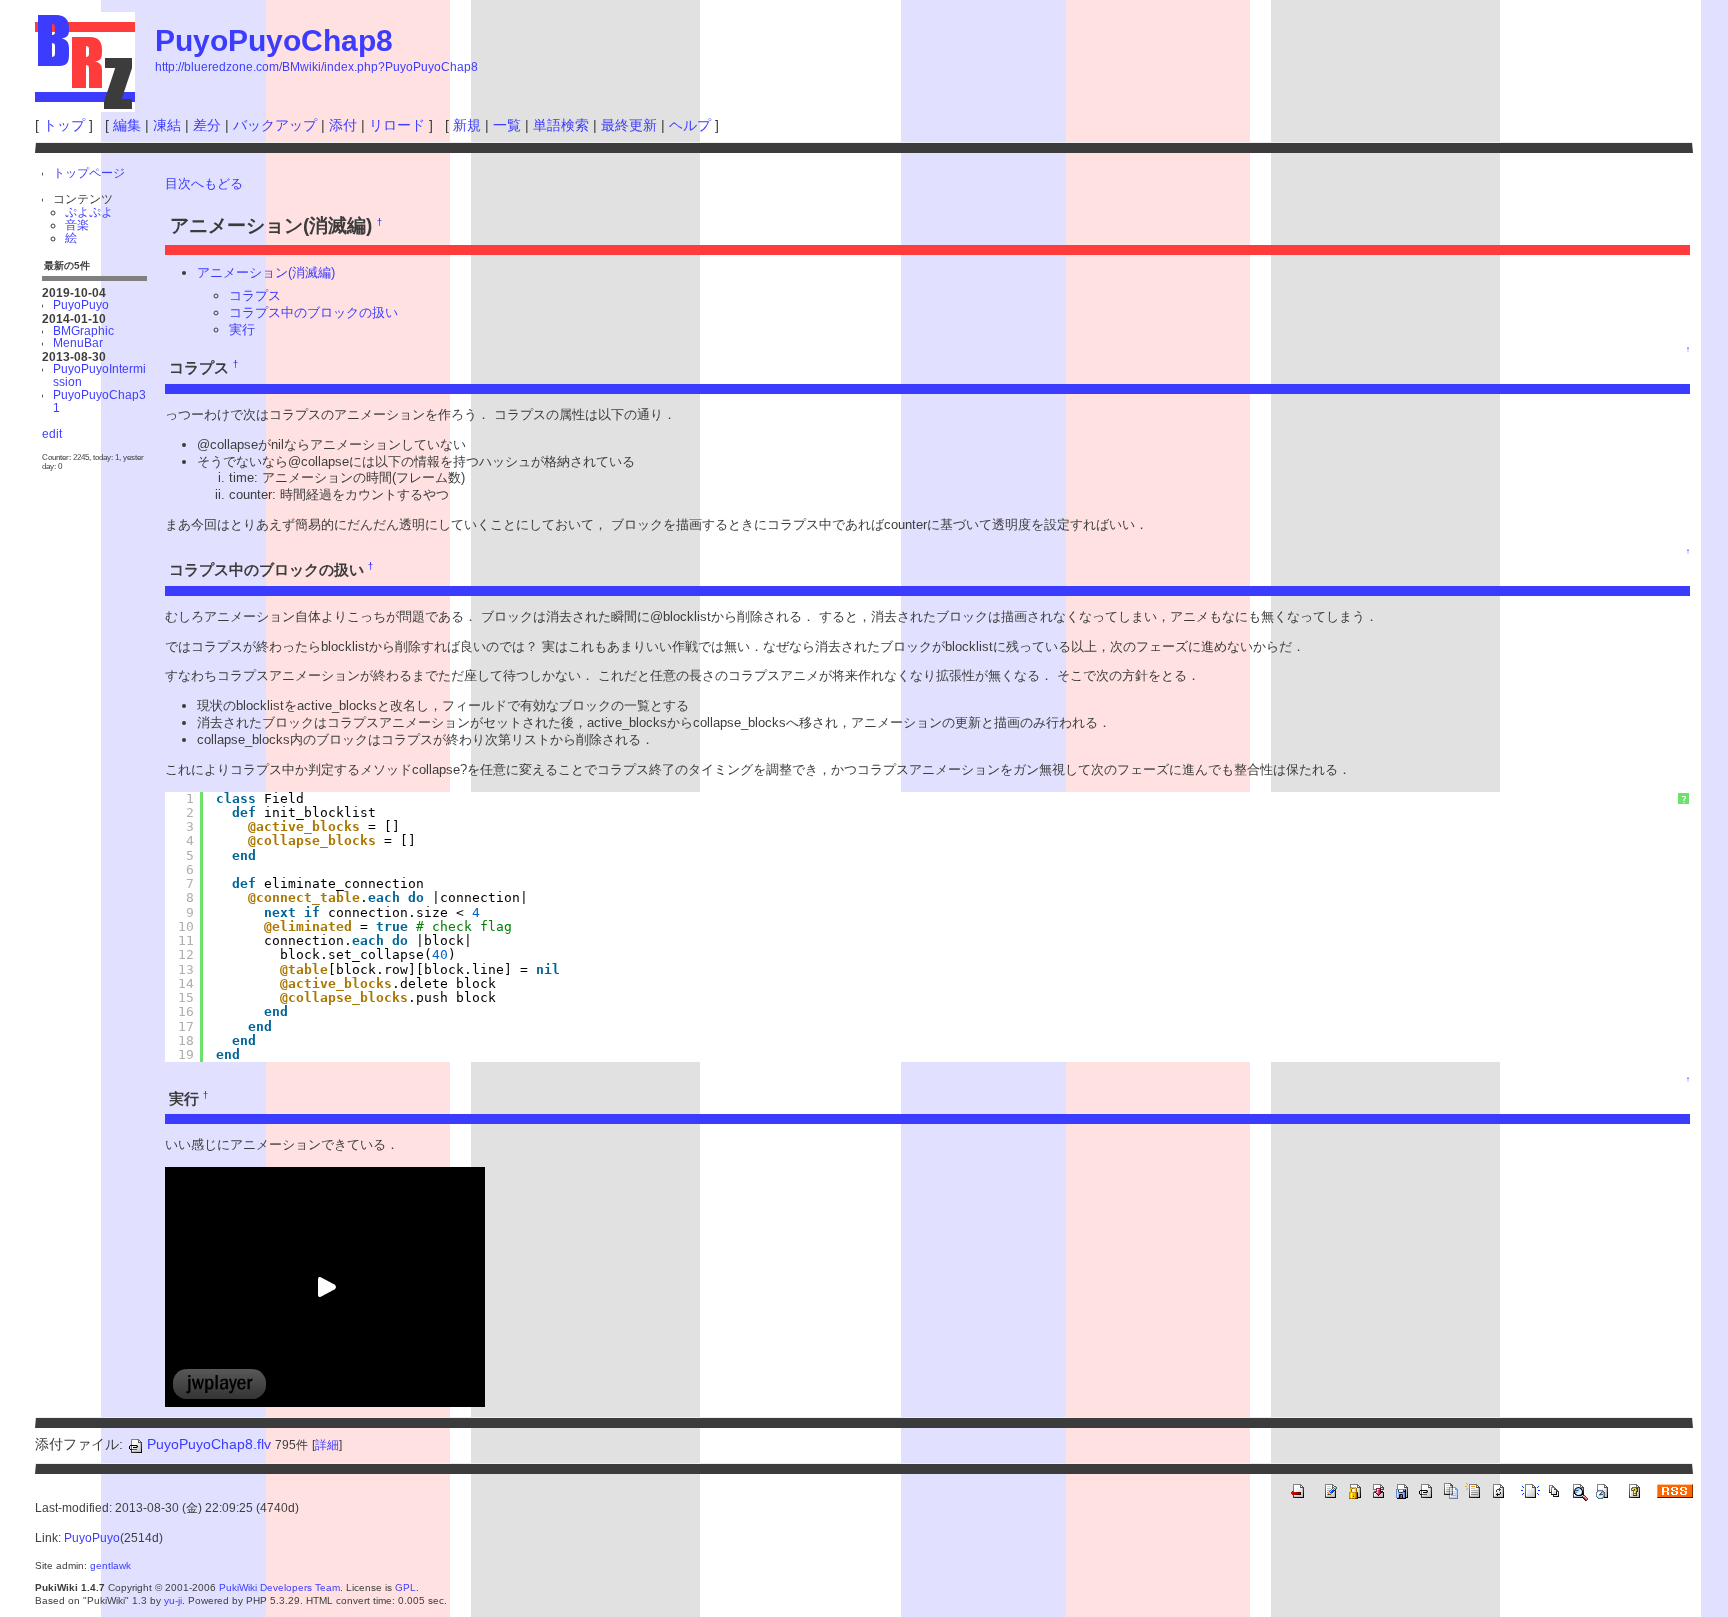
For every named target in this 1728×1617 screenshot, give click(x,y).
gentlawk (110, 1565)
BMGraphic (83, 330)
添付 (343, 125)
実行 (242, 329)
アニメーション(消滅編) (266, 272)
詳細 (327, 1445)
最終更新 (629, 125)
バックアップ (275, 125)
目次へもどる (204, 183)
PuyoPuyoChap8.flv (209, 1444)
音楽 (77, 224)
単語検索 (561, 125)
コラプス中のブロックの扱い (313, 312)
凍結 (167, 125)
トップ (64, 125)
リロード (397, 125)
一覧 (507, 125)
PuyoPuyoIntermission (99, 375)
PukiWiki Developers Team (279, 1587)
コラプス (255, 295)
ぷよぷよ (89, 211)
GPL (405, 1587)
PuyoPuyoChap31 (99, 401)
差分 (207, 125)
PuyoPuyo (81, 304)
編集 (127, 125)
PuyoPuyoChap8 (274, 40)
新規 (467, 125)
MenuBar (78, 342)
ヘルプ (690, 125)
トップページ (89, 172)
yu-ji (173, 1600)
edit (52, 433)
